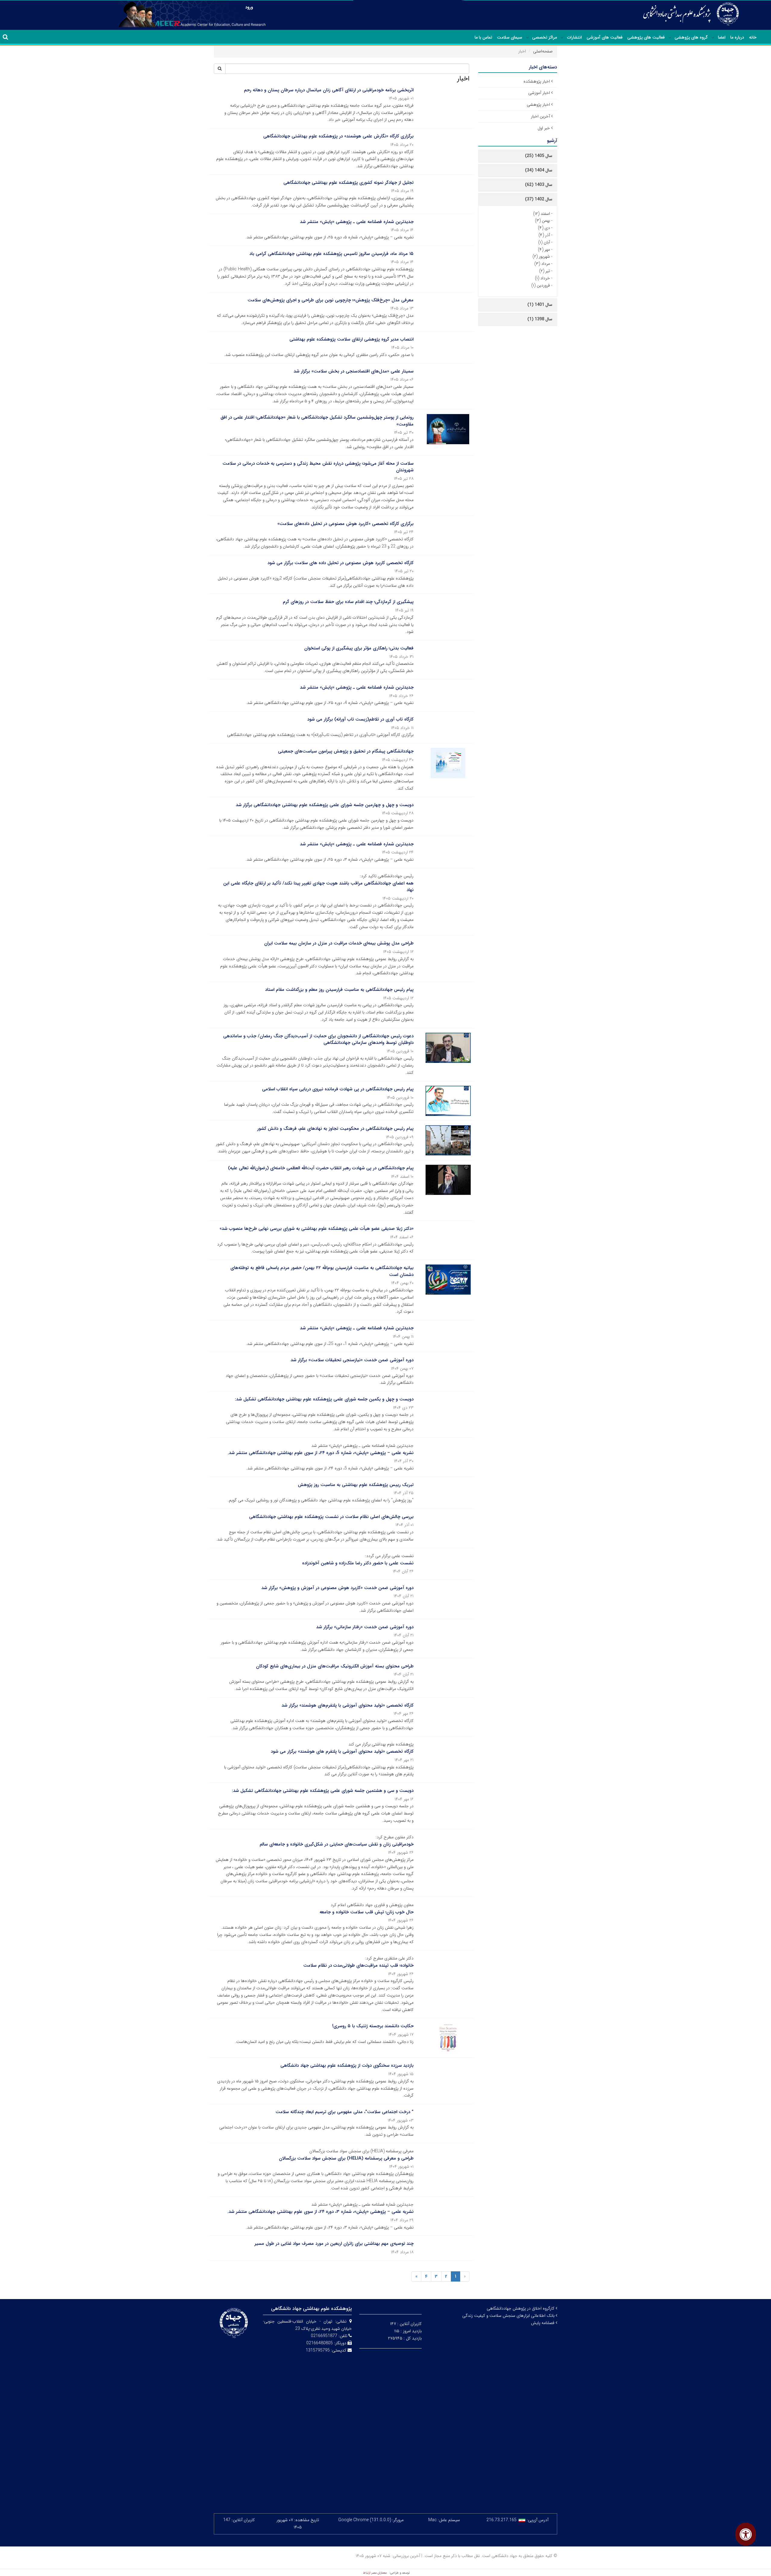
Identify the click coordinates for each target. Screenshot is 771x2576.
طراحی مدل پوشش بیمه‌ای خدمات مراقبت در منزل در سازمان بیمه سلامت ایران (339, 943)
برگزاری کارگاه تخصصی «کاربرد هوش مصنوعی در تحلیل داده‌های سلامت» (345, 524)
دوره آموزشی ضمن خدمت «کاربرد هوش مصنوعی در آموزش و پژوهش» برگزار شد (337, 1588)
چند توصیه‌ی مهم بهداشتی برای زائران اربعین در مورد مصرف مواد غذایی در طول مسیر (334, 2244)
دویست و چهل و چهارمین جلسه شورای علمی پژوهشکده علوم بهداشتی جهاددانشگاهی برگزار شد (325, 805)
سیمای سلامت (510, 37)
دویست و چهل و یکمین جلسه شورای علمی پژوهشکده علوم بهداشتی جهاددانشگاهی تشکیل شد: (324, 1399)
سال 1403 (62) (539, 185)
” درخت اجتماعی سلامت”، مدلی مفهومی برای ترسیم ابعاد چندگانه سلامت (345, 2112)
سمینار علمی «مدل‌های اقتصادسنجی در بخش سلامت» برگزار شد (354, 371)
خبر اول (544, 128)
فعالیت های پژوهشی (646, 37)
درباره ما (737, 37)
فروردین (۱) (541, 285)
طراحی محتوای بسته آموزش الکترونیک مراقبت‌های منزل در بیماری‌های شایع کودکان (335, 1666)
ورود (249, 7)
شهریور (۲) (541, 256)
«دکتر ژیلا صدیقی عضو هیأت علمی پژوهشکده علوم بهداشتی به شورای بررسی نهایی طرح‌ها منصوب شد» (317, 1229)
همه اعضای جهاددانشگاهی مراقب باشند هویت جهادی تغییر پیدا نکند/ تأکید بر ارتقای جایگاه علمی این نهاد (318, 887)
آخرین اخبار (540, 116)
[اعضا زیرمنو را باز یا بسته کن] (713, 38)
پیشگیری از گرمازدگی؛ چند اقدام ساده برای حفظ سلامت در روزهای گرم (348, 602)
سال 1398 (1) (540, 319)
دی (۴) (544, 228)
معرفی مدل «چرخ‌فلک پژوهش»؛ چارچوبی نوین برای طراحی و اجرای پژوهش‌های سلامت (331, 300)
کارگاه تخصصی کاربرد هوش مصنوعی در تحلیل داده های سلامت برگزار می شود (340, 563)
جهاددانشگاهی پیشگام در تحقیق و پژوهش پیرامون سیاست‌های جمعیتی (346, 751)
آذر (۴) (544, 235)
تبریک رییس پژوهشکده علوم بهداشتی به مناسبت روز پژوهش (356, 1485)
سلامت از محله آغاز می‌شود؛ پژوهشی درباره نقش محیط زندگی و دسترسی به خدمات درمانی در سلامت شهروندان (318, 467)
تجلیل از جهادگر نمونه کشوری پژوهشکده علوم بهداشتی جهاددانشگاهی (348, 183)
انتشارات (574, 37)
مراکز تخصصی (545, 37)
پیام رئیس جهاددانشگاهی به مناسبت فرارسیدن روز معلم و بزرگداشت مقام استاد (339, 990)
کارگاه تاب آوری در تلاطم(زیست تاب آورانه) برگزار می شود (360, 719)
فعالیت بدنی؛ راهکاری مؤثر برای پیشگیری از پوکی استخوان (359, 648)
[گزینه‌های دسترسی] (746, 2534)
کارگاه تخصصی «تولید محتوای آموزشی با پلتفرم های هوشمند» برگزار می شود (342, 1751)
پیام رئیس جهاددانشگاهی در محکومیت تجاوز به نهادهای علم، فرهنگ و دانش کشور (335, 1129)
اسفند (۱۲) (542, 214)
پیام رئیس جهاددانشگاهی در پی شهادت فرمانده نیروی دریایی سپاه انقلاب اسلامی (338, 1089)
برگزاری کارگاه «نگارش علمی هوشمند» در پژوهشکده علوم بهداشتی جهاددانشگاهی (338, 136)
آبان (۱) (544, 242)
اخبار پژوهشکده (537, 81)
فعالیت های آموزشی (605, 37)
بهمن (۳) (542, 221)
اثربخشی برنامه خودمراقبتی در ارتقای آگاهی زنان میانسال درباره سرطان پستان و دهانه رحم (329, 90)
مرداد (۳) (542, 264)
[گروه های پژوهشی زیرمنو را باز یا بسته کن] (670, 38)
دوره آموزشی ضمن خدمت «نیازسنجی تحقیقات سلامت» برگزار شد (352, 1360)
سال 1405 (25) (539, 156)
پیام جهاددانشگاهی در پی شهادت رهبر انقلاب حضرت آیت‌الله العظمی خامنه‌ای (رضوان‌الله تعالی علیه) (321, 1168)
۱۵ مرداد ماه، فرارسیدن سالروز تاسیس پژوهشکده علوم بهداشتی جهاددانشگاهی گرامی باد (331, 254)
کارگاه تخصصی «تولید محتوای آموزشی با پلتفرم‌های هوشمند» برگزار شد (348, 1705)
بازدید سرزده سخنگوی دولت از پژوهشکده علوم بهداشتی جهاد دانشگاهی (347, 2066)
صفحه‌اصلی (543, 51)
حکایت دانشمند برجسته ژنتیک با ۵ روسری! (373, 2026)
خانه (753, 37)
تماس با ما (483, 37)
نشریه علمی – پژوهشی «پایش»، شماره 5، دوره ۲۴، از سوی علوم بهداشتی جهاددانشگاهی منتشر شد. (321, 1453)
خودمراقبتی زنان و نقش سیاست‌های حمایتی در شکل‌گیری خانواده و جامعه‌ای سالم (337, 1844)
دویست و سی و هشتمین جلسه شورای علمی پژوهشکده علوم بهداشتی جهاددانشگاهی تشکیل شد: (323, 1791)
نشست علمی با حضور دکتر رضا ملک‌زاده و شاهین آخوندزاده (358, 1563)
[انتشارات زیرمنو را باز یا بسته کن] (562, 38)
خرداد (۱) (542, 278)
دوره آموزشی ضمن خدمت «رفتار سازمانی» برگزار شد (365, 1627)
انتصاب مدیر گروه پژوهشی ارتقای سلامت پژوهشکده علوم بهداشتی (351, 339)
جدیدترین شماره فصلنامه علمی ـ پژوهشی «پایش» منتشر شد (357, 222)
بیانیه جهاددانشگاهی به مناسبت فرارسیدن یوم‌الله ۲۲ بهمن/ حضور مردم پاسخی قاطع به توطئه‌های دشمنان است (322, 1271)
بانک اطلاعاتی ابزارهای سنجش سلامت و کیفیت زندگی (509, 2316)
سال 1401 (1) (540, 305)
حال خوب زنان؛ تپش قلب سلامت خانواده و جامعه (367, 1912)
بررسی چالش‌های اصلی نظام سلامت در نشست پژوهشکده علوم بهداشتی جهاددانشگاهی (331, 1517)
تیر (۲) (545, 271)
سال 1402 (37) (539, 199)
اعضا (722, 37)
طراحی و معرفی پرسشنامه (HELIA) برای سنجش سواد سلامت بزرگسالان (346, 2158)
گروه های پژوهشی (691, 37)
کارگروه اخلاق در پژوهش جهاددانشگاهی (521, 2308)
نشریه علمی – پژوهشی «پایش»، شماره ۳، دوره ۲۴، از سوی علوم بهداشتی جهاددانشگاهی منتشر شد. (320, 2212)
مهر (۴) (544, 250)
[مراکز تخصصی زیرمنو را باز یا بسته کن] (527, 38)
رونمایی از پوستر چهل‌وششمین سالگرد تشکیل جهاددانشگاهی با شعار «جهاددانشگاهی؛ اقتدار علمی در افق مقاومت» (317, 421)
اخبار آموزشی (539, 93)
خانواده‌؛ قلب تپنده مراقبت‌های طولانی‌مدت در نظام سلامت (358, 1965)
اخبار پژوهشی (538, 105)
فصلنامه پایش (543, 2323)
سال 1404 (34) (539, 170)
